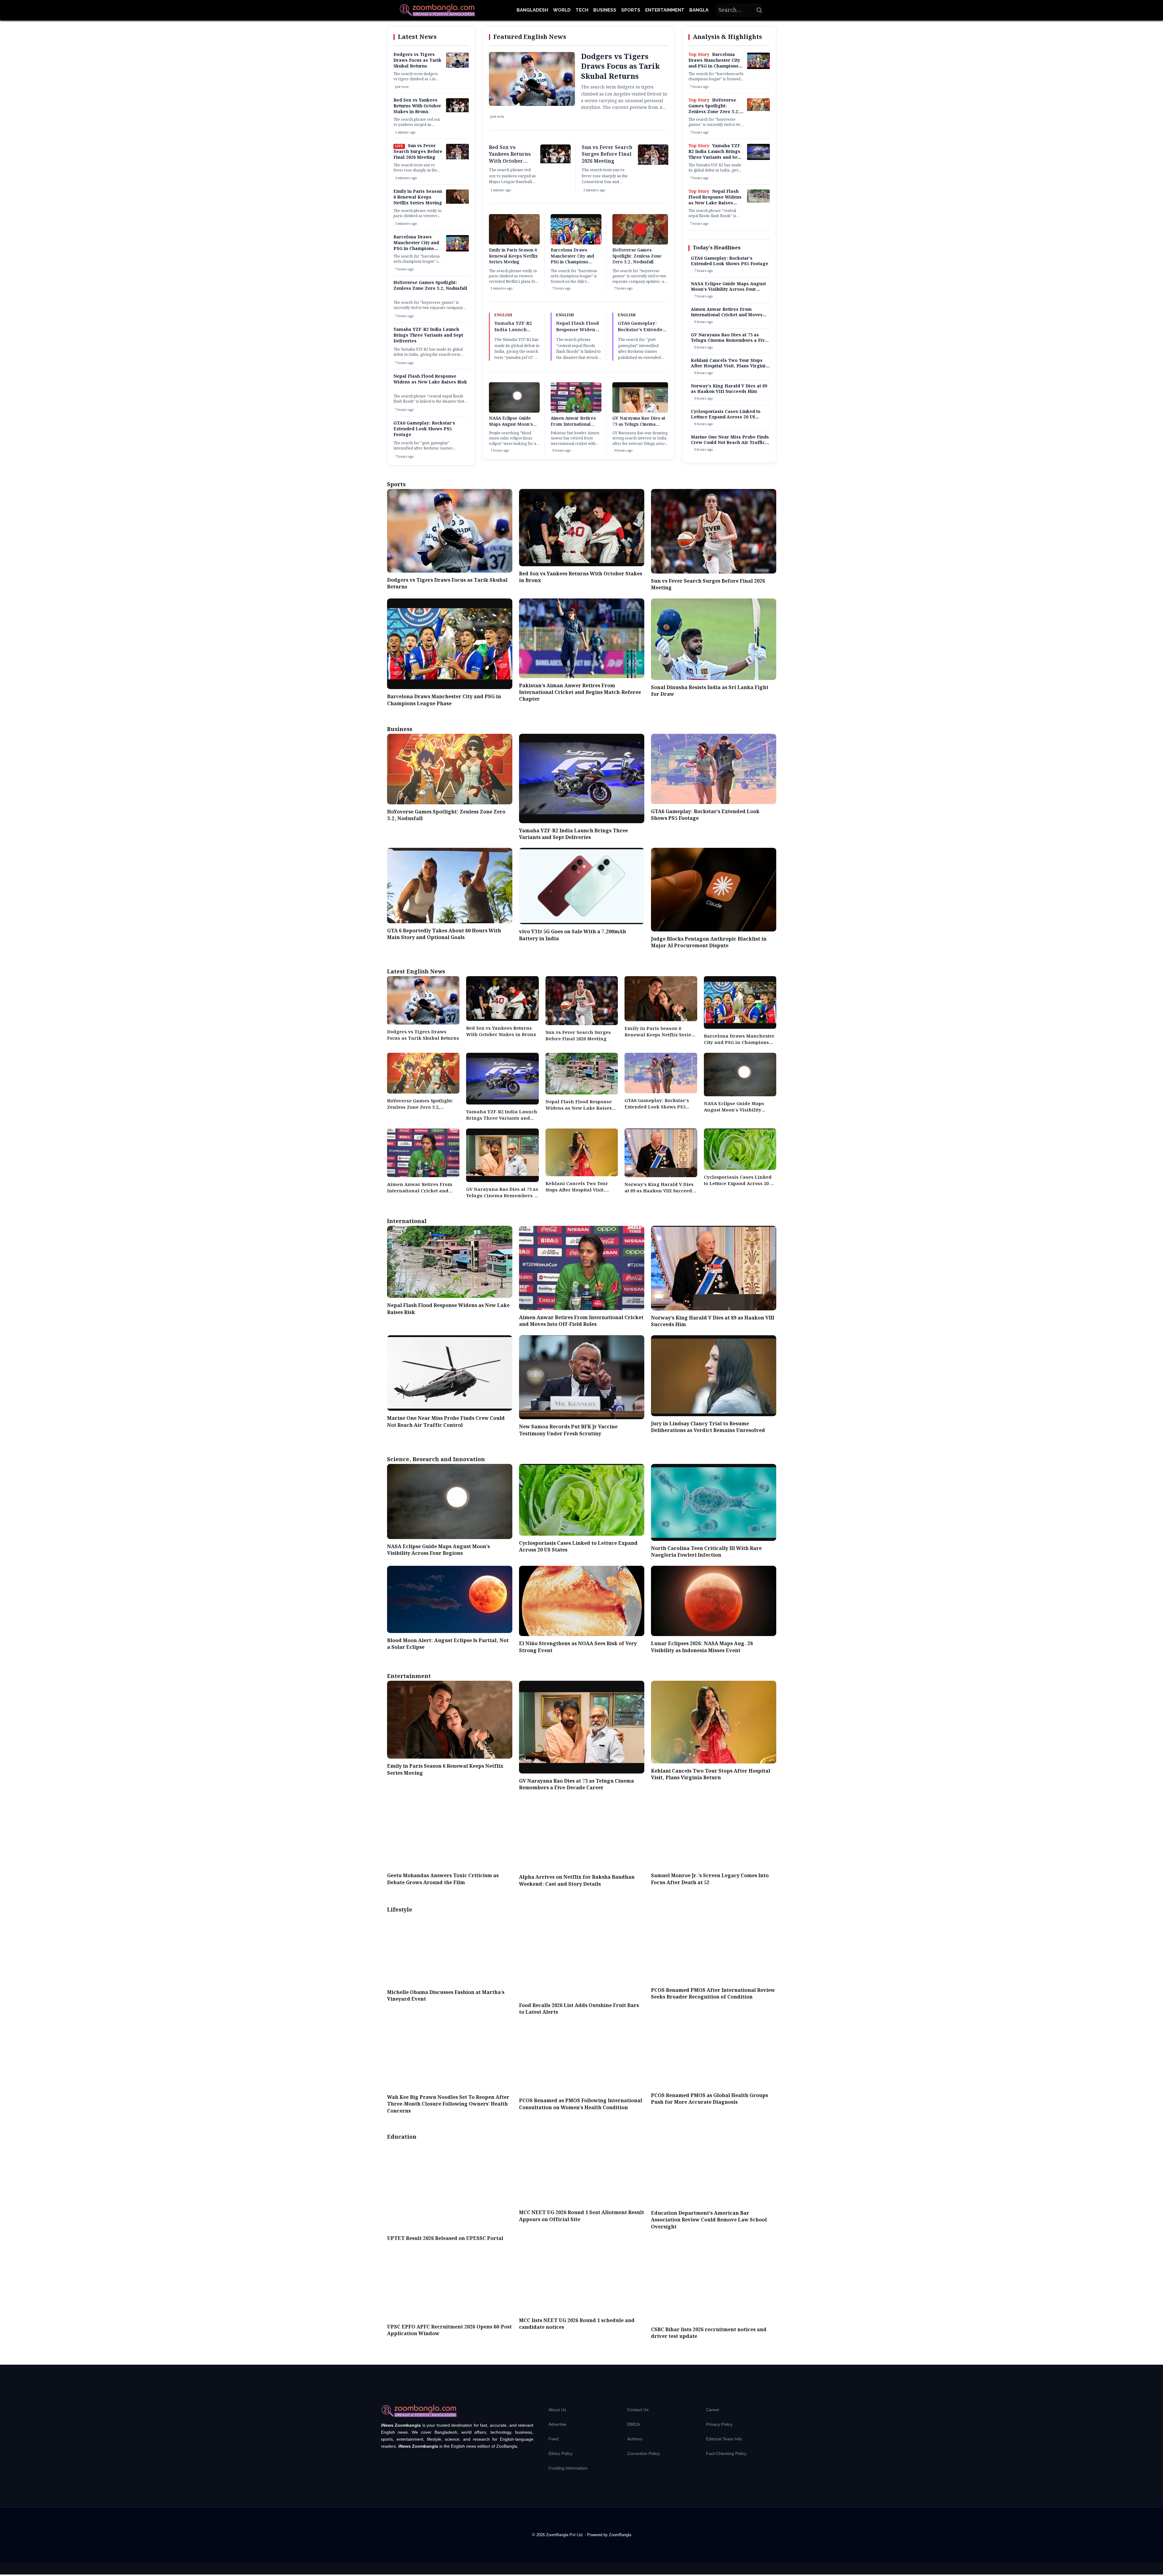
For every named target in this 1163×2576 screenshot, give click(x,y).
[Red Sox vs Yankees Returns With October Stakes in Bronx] (457, 111)
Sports (631, 10)
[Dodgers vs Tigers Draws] (457, 67)
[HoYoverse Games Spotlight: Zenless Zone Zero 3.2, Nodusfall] (758, 110)
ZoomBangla (620, 2535)
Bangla (699, 10)
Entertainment (665, 10)
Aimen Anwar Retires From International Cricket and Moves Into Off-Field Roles (575, 427)
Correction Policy (644, 2453)
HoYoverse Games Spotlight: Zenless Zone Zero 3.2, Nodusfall (430, 286)
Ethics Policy (561, 2453)
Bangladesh (532, 10)
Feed (554, 2439)
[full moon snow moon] (514, 411)
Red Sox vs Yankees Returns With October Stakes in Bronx (417, 106)
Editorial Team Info (724, 2439)
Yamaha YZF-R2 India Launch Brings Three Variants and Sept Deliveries (428, 335)
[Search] (760, 10)
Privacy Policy (719, 2424)
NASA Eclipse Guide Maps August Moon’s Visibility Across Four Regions (511, 427)
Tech (582, 10)
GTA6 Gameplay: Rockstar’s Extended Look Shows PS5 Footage (424, 429)
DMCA (633, 2424)
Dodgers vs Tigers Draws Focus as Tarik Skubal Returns (417, 61)
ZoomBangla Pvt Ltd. (565, 2535)
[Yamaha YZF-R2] (758, 159)
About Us (557, 2410)
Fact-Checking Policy (726, 2453)
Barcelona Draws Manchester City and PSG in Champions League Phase (416, 246)
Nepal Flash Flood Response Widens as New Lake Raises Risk (430, 379)
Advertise (557, 2424)
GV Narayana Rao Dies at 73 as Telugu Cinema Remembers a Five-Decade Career (639, 427)
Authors (635, 2439)
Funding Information (568, 2468)
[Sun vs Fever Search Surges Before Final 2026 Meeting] (457, 158)
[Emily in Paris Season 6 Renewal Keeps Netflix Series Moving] (457, 203)
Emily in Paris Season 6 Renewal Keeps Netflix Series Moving (418, 197)
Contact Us (638, 2410)
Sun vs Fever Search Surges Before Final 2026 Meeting (418, 152)
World (562, 10)
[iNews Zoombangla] (437, 10)
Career (713, 2410)
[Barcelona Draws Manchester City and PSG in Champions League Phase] (457, 250)
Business (605, 10)
